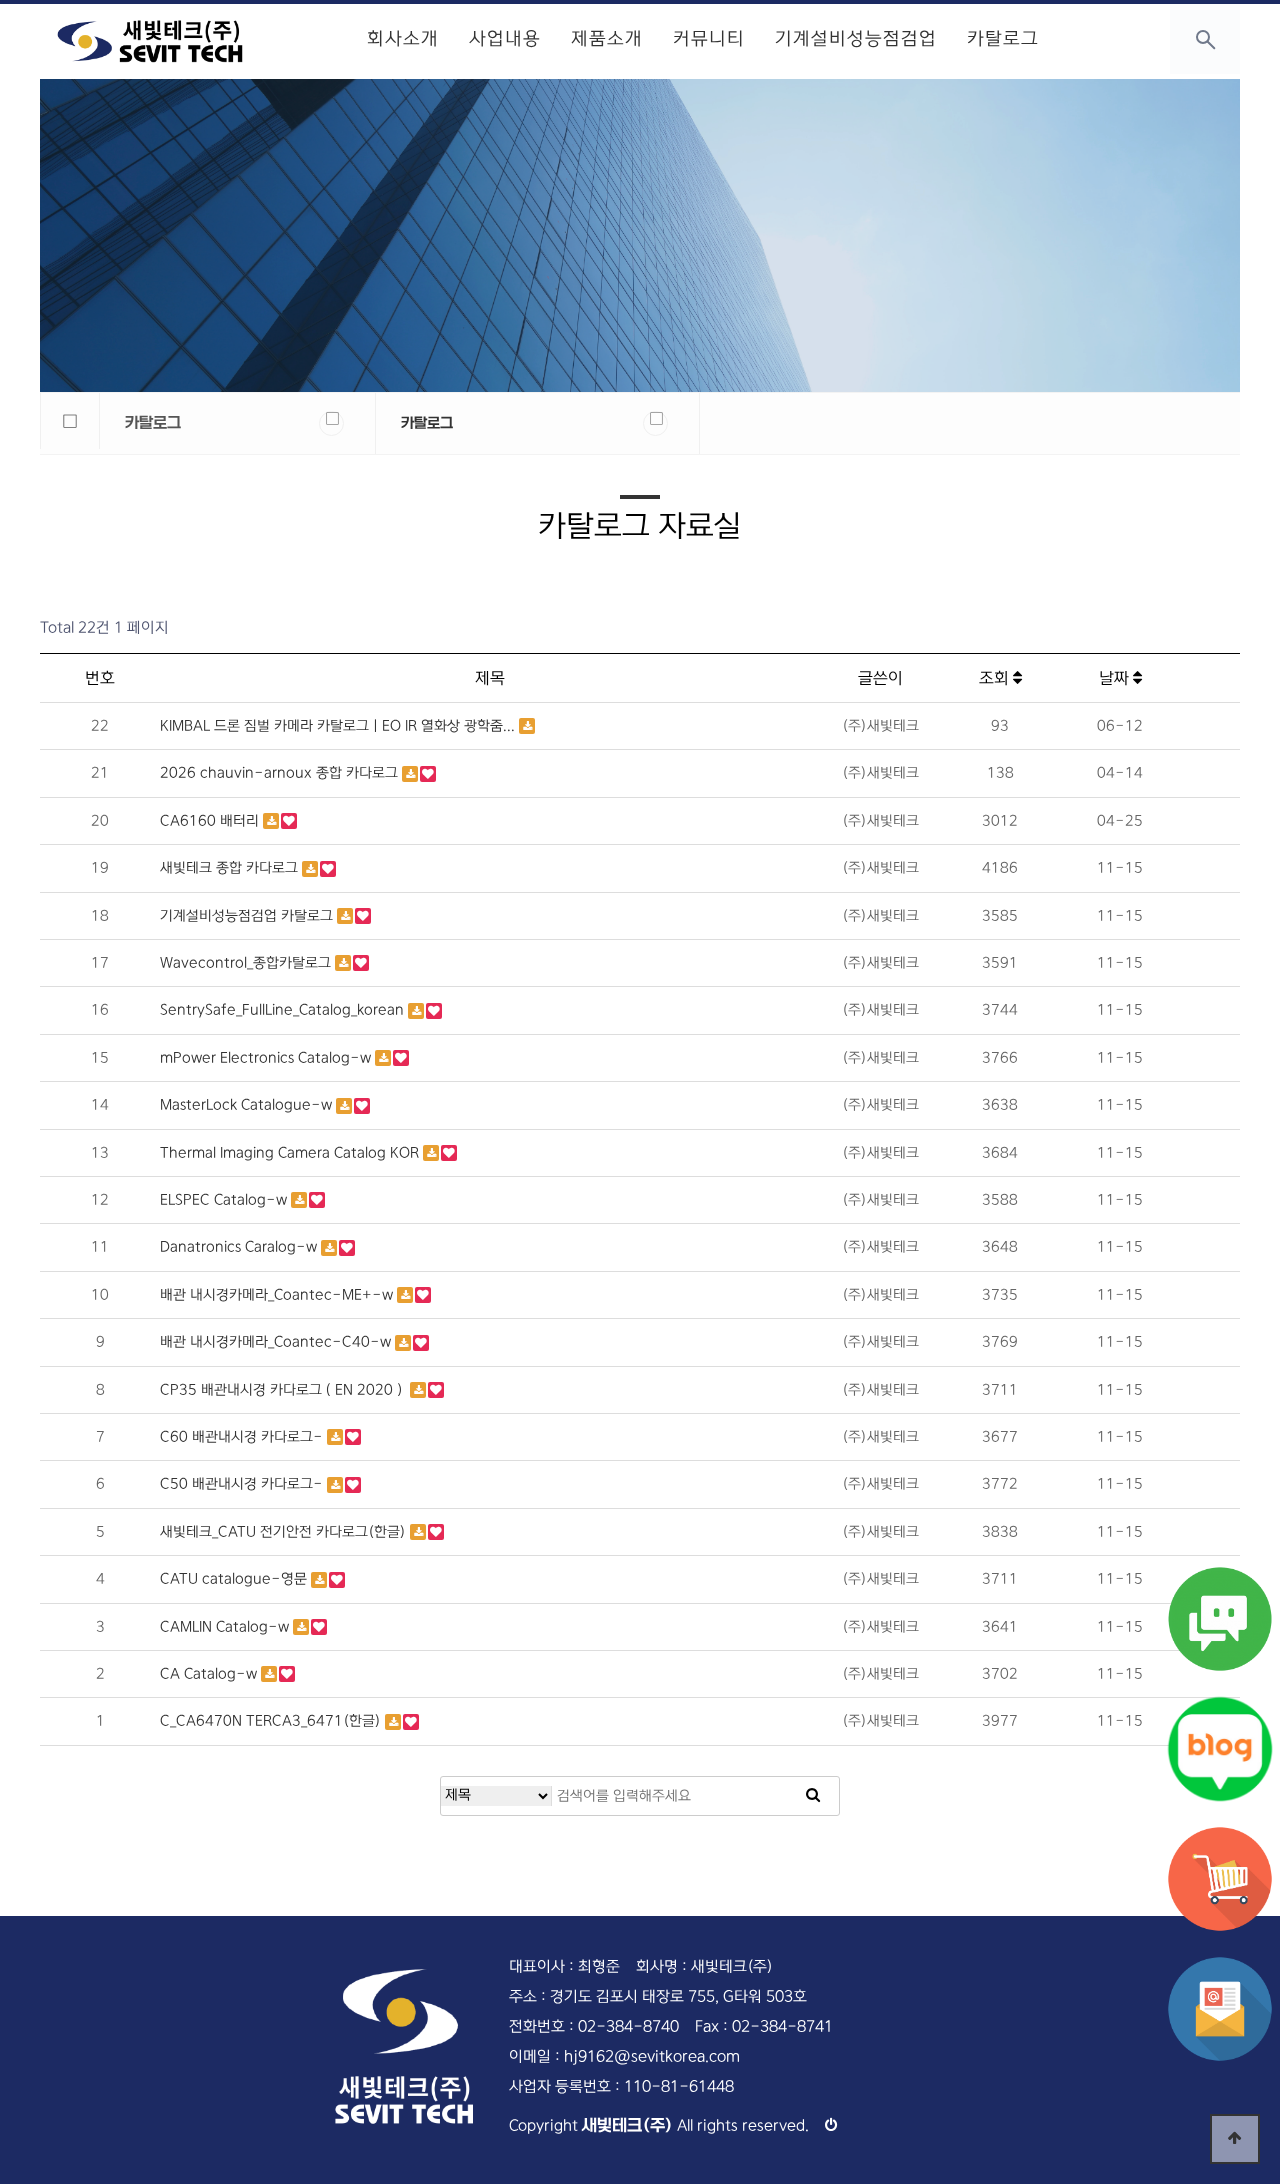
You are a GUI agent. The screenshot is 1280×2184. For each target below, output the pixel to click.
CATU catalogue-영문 (235, 1579)
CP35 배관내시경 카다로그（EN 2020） (285, 1390)
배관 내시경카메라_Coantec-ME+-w (278, 1295)
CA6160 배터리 (211, 821)
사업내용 (505, 39)
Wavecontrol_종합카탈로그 (247, 963)
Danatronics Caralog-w (240, 1247)
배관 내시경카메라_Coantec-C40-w (277, 1342)
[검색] (813, 1796)
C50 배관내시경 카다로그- (243, 1484)
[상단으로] (1235, 2139)
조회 (996, 678)
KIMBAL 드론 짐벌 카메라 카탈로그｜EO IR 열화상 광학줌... (339, 726)
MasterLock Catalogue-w (248, 1105)
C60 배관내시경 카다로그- (243, 1437)
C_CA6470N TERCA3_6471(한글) (272, 1721)
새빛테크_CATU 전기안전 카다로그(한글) (285, 1532)
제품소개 (607, 39)
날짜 (1116, 678)
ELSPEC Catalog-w (225, 1200)
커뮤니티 (709, 39)
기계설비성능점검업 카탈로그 (248, 916)
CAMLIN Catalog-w (226, 1627)
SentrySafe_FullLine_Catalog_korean (284, 1010)
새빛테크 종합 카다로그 (231, 868)
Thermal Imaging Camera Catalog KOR (291, 1153)
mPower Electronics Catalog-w (267, 1058)
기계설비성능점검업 (856, 39)
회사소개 (403, 39)
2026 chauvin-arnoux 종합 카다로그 (281, 773)
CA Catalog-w (210, 1674)
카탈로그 (1003, 39)
